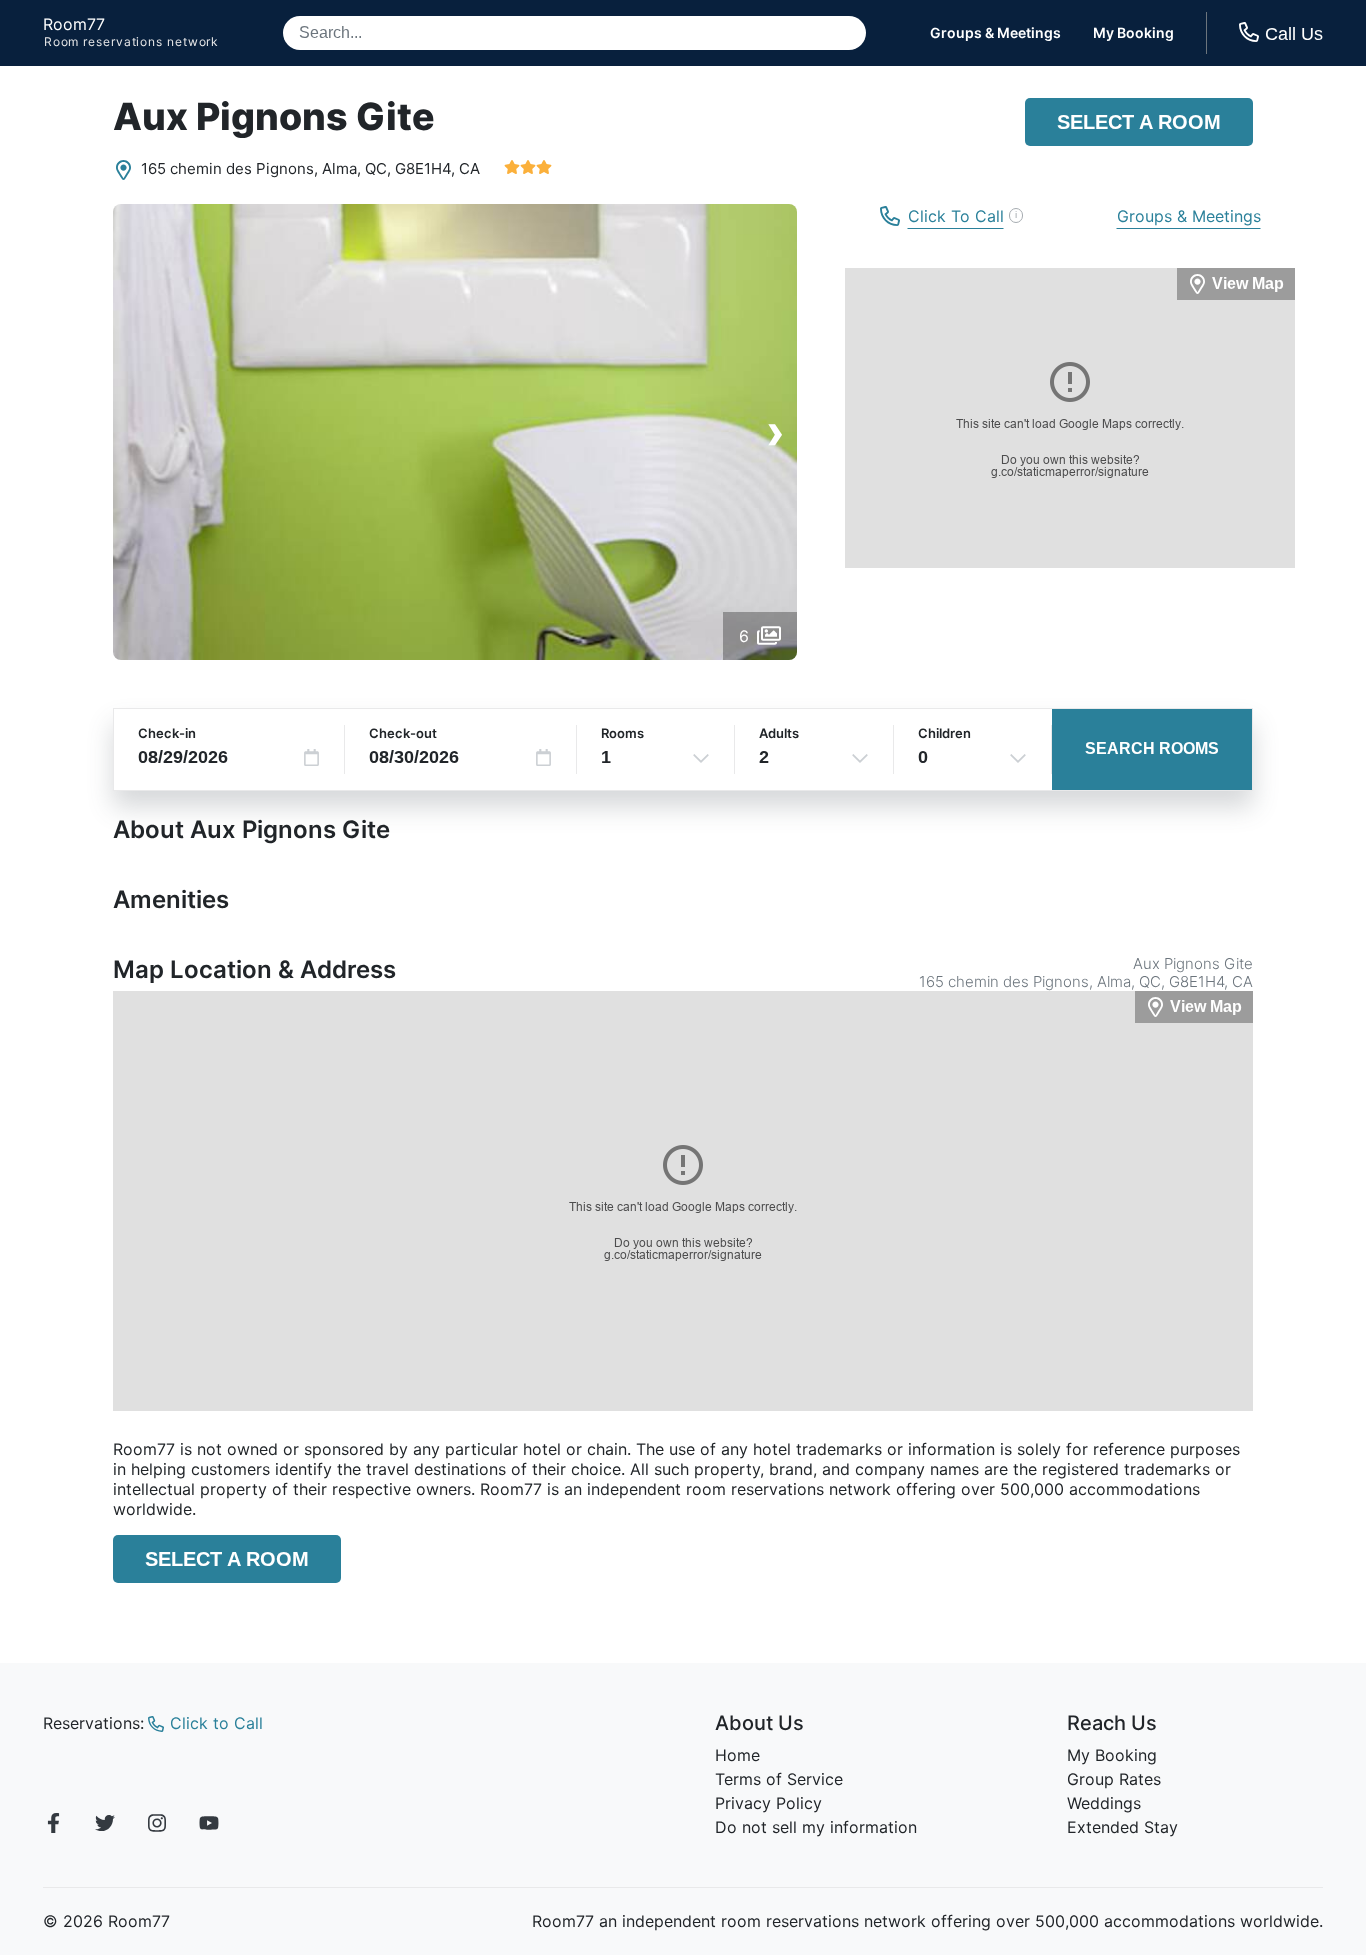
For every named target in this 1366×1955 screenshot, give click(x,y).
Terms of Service (779, 1779)
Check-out (403, 733)
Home (737, 1755)
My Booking (1133, 33)
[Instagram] (157, 1826)
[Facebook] (53, 1826)
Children (944, 733)
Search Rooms (1152, 748)
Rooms (622, 733)
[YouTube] (209, 1826)
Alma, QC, (356, 168)
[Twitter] (105, 1826)
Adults (779, 733)
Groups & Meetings (995, 33)
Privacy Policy (768, 1803)
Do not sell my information (816, 1827)
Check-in (167, 733)
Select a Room (1139, 122)
